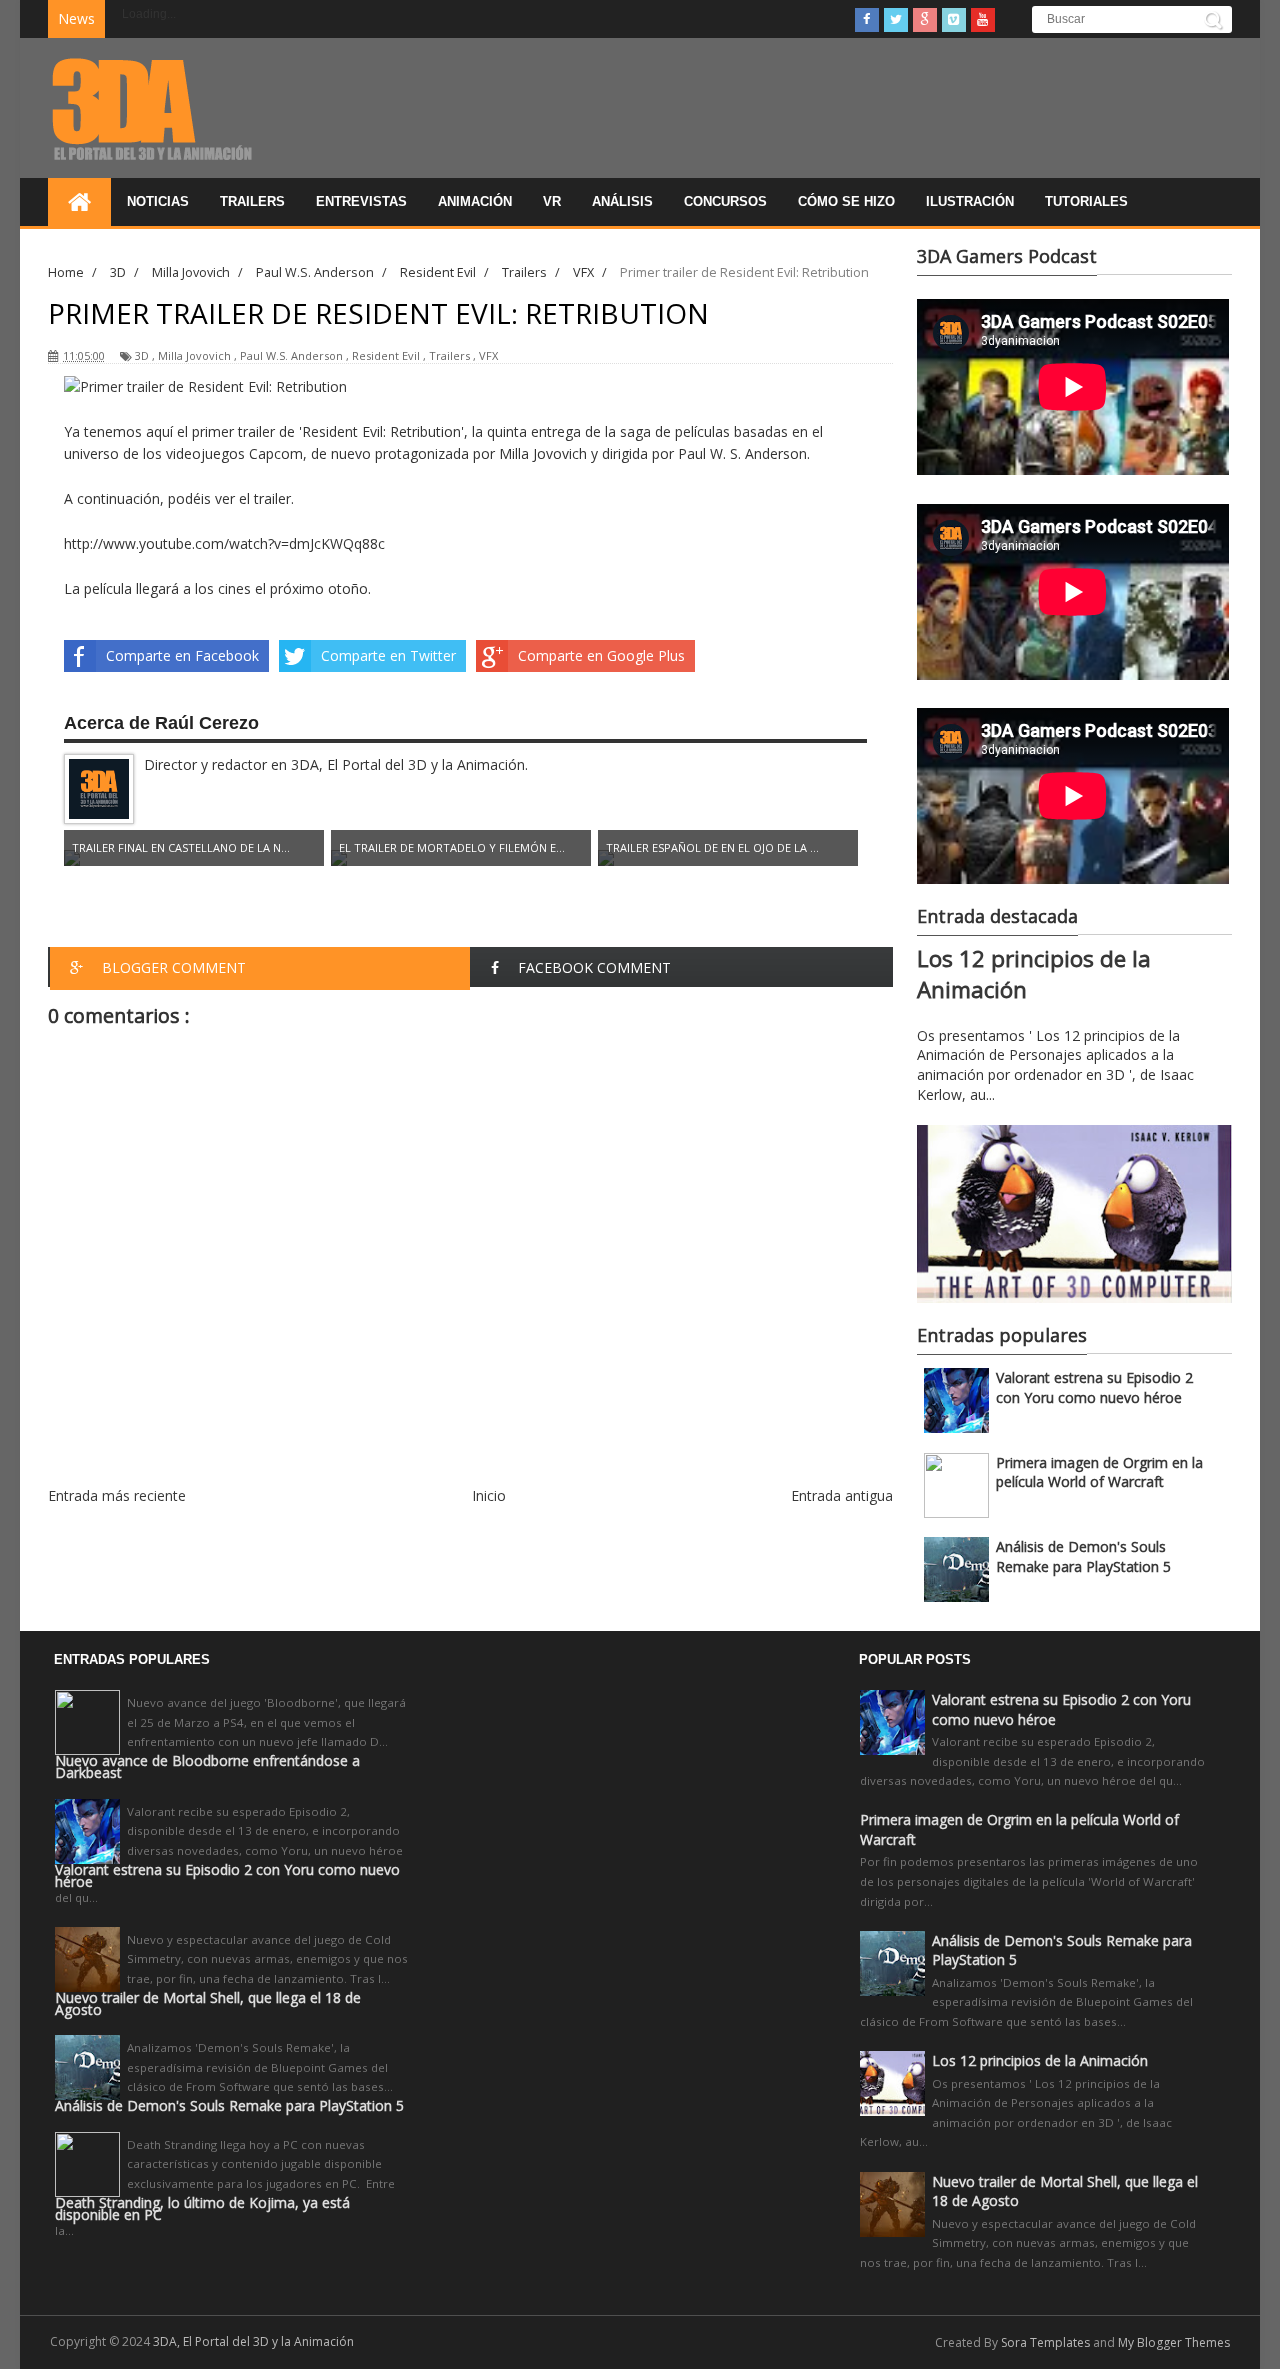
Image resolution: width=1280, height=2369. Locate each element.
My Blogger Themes (1174, 2342)
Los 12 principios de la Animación (1040, 2060)
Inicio (489, 1495)
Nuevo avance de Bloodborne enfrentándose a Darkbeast (207, 1767)
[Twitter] (896, 20)
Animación (475, 201)
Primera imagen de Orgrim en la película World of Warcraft (1099, 1472)
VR (552, 201)
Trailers (252, 201)
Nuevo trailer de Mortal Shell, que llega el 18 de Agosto (208, 2004)
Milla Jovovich (194, 355)
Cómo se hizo (846, 201)
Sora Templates (1045, 2342)
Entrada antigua (842, 1495)
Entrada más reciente (117, 1495)
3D (142, 355)
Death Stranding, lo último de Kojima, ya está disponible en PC (202, 2209)
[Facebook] (867, 20)
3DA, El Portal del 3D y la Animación (253, 2341)
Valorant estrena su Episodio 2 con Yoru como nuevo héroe (1094, 1387)
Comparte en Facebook (182, 655)
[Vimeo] (954, 20)
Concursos (725, 201)
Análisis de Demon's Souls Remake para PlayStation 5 (1083, 1556)
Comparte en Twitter (388, 655)
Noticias (158, 201)
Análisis (622, 201)
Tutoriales (1086, 201)
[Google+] (925, 20)
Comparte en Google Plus (601, 655)
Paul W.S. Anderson (291, 355)
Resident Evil (386, 355)
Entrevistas (361, 201)
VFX (488, 355)
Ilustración (970, 201)
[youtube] (983, 20)
